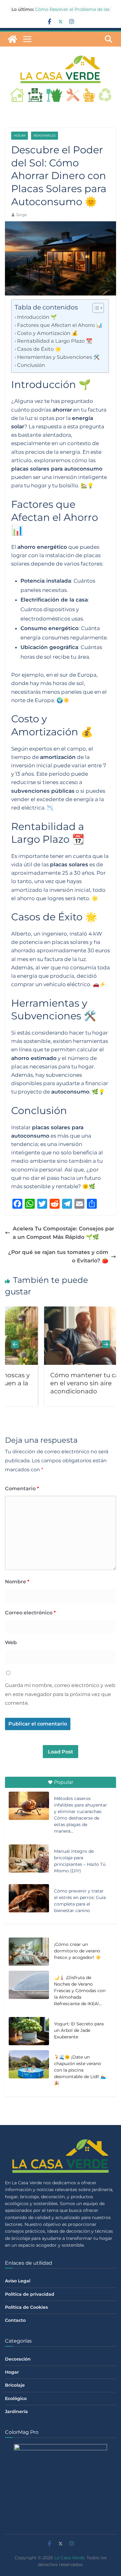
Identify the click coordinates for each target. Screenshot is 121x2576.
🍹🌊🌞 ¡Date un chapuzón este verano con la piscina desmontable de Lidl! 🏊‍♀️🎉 (80, 2070)
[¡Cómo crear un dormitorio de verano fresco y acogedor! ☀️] (29, 1952)
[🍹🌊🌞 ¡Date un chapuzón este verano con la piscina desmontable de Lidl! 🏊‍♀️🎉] (29, 2071)
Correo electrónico (30, 1613)
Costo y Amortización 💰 (47, 333)
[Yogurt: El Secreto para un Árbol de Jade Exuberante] (29, 2032)
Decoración (18, 2359)
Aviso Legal (18, 2281)
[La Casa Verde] (12, 39)
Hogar (20, 135)
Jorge (21, 215)
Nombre (17, 1582)
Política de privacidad (30, 2294)
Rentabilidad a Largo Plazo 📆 (55, 341)
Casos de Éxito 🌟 (39, 349)
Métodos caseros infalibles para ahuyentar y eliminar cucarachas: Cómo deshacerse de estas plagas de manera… (81, 1815)
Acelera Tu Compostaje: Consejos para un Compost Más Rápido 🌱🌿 (63, 1233)
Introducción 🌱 (37, 317)
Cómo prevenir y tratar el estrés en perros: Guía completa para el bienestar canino (80, 1901)
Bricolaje (15, 2385)
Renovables (45, 135)
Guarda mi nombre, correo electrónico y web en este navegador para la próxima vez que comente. (60, 1694)
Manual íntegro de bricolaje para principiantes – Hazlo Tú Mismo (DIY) (80, 1861)
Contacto (15, 2320)
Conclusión (31, 365)
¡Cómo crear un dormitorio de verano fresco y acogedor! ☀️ (77, 1951)
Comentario (22, 1489)
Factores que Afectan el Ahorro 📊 (60, 325)
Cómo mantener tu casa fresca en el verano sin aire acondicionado (69, 1383)
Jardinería (16, 2411)
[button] (95, 308)
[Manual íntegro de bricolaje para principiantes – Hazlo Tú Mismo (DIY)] (29, 1858)
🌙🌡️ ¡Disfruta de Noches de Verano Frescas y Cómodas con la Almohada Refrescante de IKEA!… (80, 1991)
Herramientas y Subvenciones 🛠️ (58, 357)
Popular (64, 1782)
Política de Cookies (26, 2307)
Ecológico (16, 2398)
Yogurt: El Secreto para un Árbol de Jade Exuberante (79, 2030)
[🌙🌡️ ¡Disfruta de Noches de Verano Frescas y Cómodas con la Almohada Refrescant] (29, 1992)
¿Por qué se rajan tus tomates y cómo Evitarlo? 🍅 (58, 1256)
